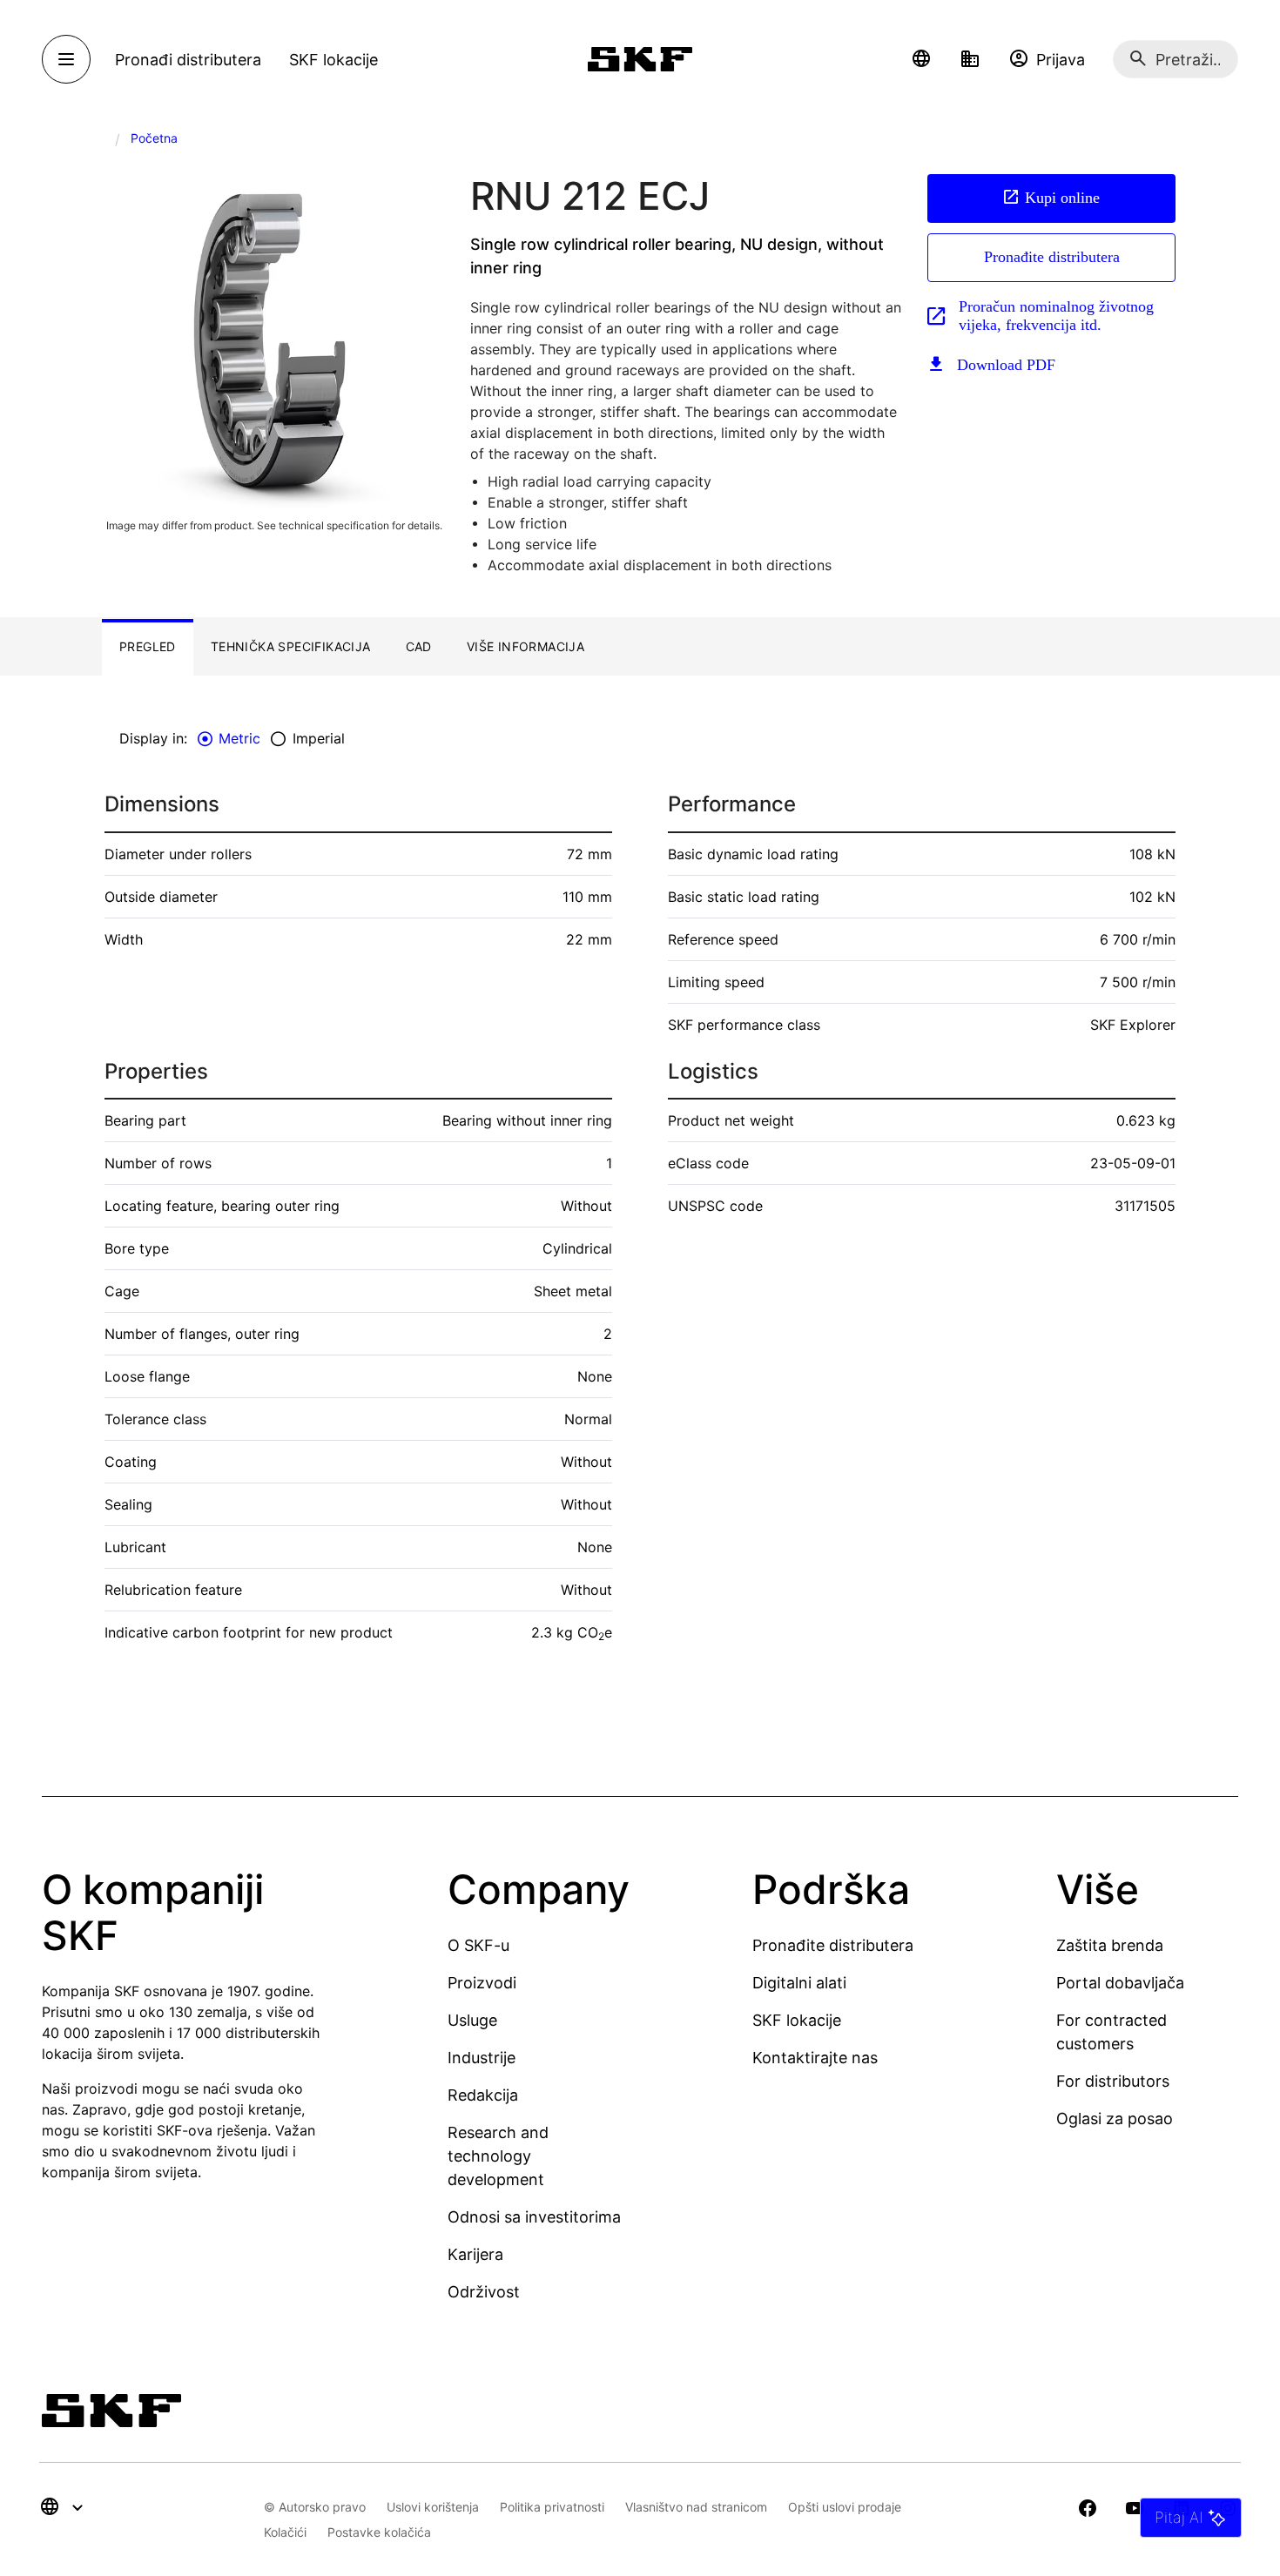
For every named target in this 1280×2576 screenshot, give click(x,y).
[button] (921, 59)
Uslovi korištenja (433, 2507)
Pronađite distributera (1052, 257)
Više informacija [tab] (525, 646)
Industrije (482, 2058)
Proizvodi (482, 1983)
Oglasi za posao (1115, 2119)
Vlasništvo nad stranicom (696, 2507)
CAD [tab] (419, 646)
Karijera (475, 2254)
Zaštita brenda (1110, 1945)
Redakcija (483, 2095)
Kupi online (1062, 198)
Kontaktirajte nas (815, 2058)
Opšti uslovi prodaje (845, 2507)
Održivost (484, 2292)
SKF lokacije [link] (333, 60)
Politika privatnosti (552, 2507)
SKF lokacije (797, 2020)
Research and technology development (498, 2156)
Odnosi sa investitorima (534, 2217)
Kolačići (285, 2532)
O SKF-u (478, 1945)
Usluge (472, 2020)
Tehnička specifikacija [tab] (291, 646)
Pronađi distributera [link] (188, 60)
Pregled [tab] (148, 646)
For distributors (1113, 2081)
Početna (154, 138)
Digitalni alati (799, 1983)
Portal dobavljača (1120, 1983)
